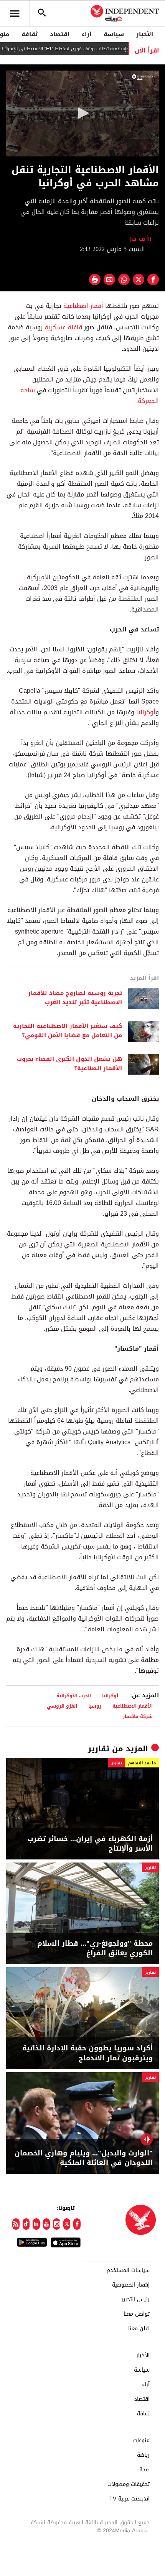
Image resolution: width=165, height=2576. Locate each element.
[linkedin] (36, 2224)
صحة (144, 2470)
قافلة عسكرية (63, 327)
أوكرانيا (146, 712)
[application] (82, 113)
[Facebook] (77, 2224)
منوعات (141, 2441)
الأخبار (145, 34)
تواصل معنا (137, 2314)
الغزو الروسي (62, 1706)
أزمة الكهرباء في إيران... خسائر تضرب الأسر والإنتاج (90, 1844)
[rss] (16, 2224)
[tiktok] (26, 2224)
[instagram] (57, 2224)
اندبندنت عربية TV (130, 2499)
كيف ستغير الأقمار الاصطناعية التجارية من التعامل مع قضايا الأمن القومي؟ (68, 1031)
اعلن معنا (139, 2329)
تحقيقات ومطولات (129, 2484)
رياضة (143, 2455)
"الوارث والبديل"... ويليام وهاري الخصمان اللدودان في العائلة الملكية (84, 2158)
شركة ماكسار (138, 1716)
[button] (82, 113)
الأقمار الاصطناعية (133, 1706)
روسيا (95, 1706)
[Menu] (15, 13)
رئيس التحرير (135, 2300)
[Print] (95, 279)
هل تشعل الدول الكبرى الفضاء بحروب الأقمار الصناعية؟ (69, 1064)
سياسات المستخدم (128, 2270)
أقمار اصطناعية (83, 306)
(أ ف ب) (140, 239)
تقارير (99, 1749)
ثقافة (30, 34)
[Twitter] (67, 2224)
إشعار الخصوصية (131, 2285)
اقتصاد (60, 34)
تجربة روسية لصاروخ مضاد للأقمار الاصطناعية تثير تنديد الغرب (75, 998)
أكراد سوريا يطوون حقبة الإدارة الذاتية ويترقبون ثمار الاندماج (87, 2053)
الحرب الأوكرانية (74, 1696)
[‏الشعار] (144, 77)
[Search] (42, 13)
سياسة (114, 34)
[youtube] (47, 2224)
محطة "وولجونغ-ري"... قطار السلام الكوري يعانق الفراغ (95, 1948)
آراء (87, 34)
